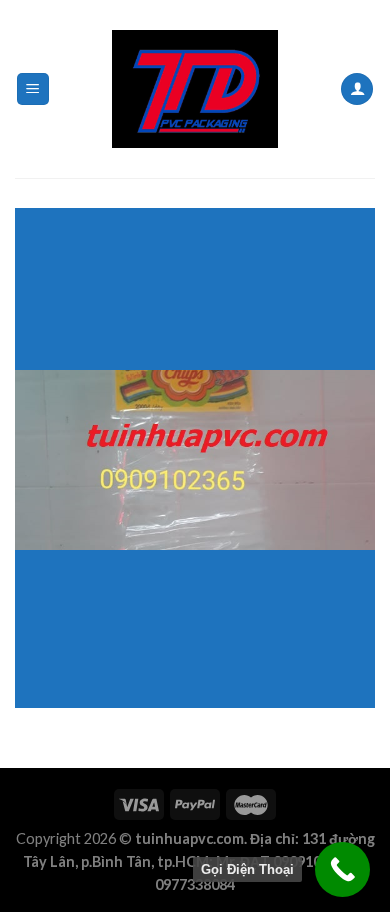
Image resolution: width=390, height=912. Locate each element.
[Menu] (33, 89)
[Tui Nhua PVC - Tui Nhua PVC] (195, 89)
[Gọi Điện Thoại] (342, 869)
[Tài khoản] (357, 89)
